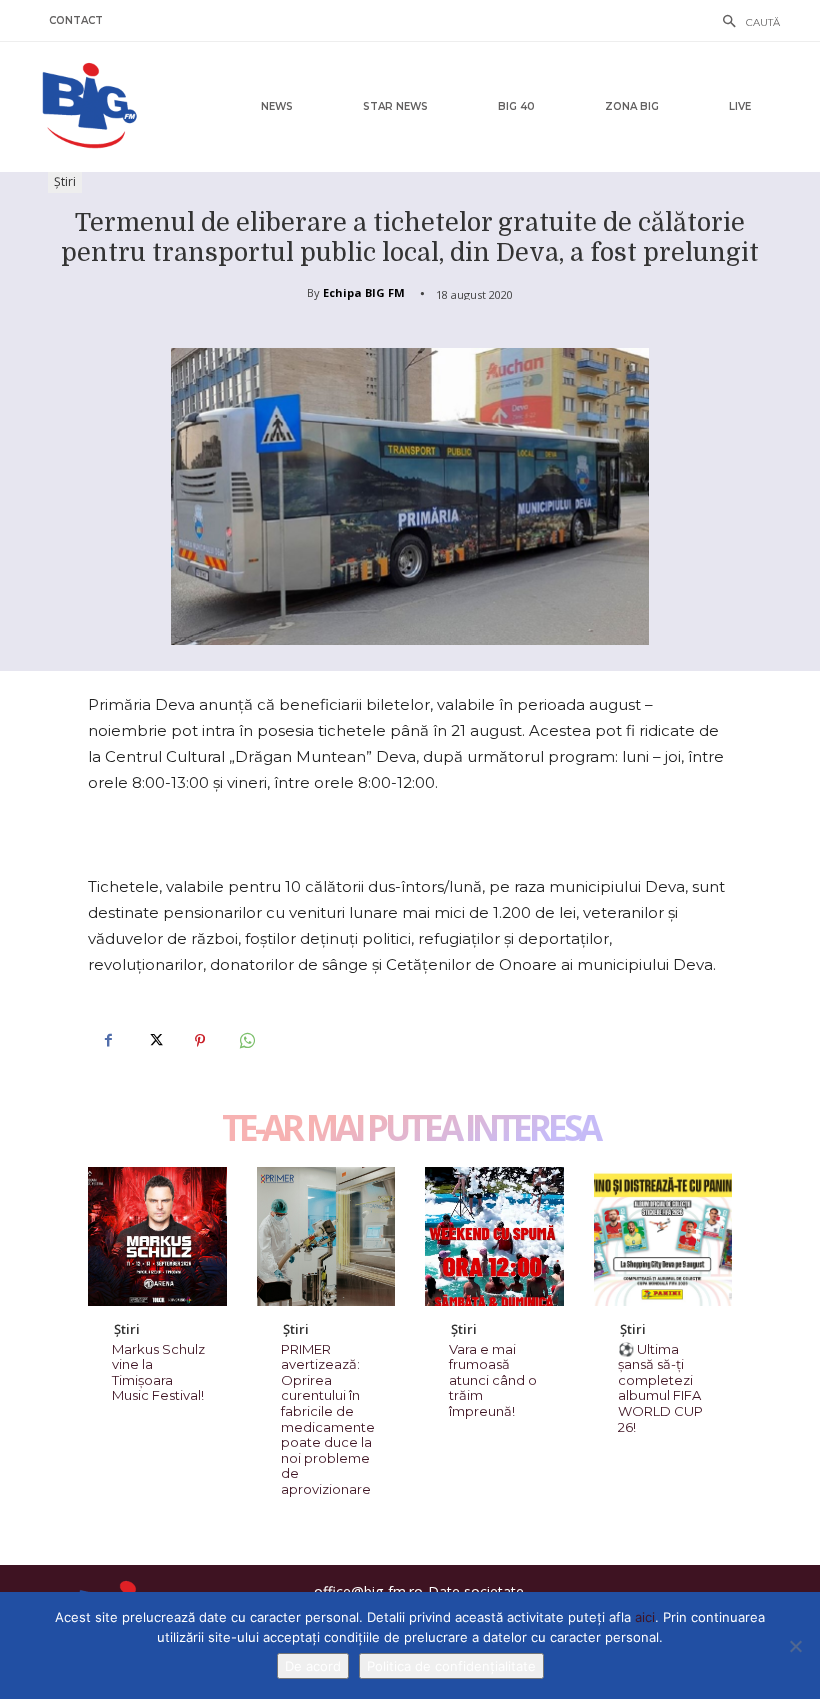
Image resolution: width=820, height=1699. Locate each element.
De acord (313, 1666)
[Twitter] (154, 1040)
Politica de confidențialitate (451, 1666)
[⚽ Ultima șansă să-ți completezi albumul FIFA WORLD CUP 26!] (663, 1236)
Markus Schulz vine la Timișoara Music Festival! (158, 1372)
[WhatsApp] (246, 1040)
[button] (746, 23)
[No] (795, 1646)
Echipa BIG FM (364, 292)
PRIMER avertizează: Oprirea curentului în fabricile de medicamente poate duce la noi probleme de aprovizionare (328, 1419)
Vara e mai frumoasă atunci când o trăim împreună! (493, 1380)
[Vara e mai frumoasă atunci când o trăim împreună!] (494, 1236)
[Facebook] (108, 1040)
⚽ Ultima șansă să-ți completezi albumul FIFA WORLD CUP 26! (660, 1388)
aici (645, 1617)
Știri (65, 181)
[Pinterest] (200, 1040)
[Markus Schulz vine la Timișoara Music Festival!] (157, 1236)
